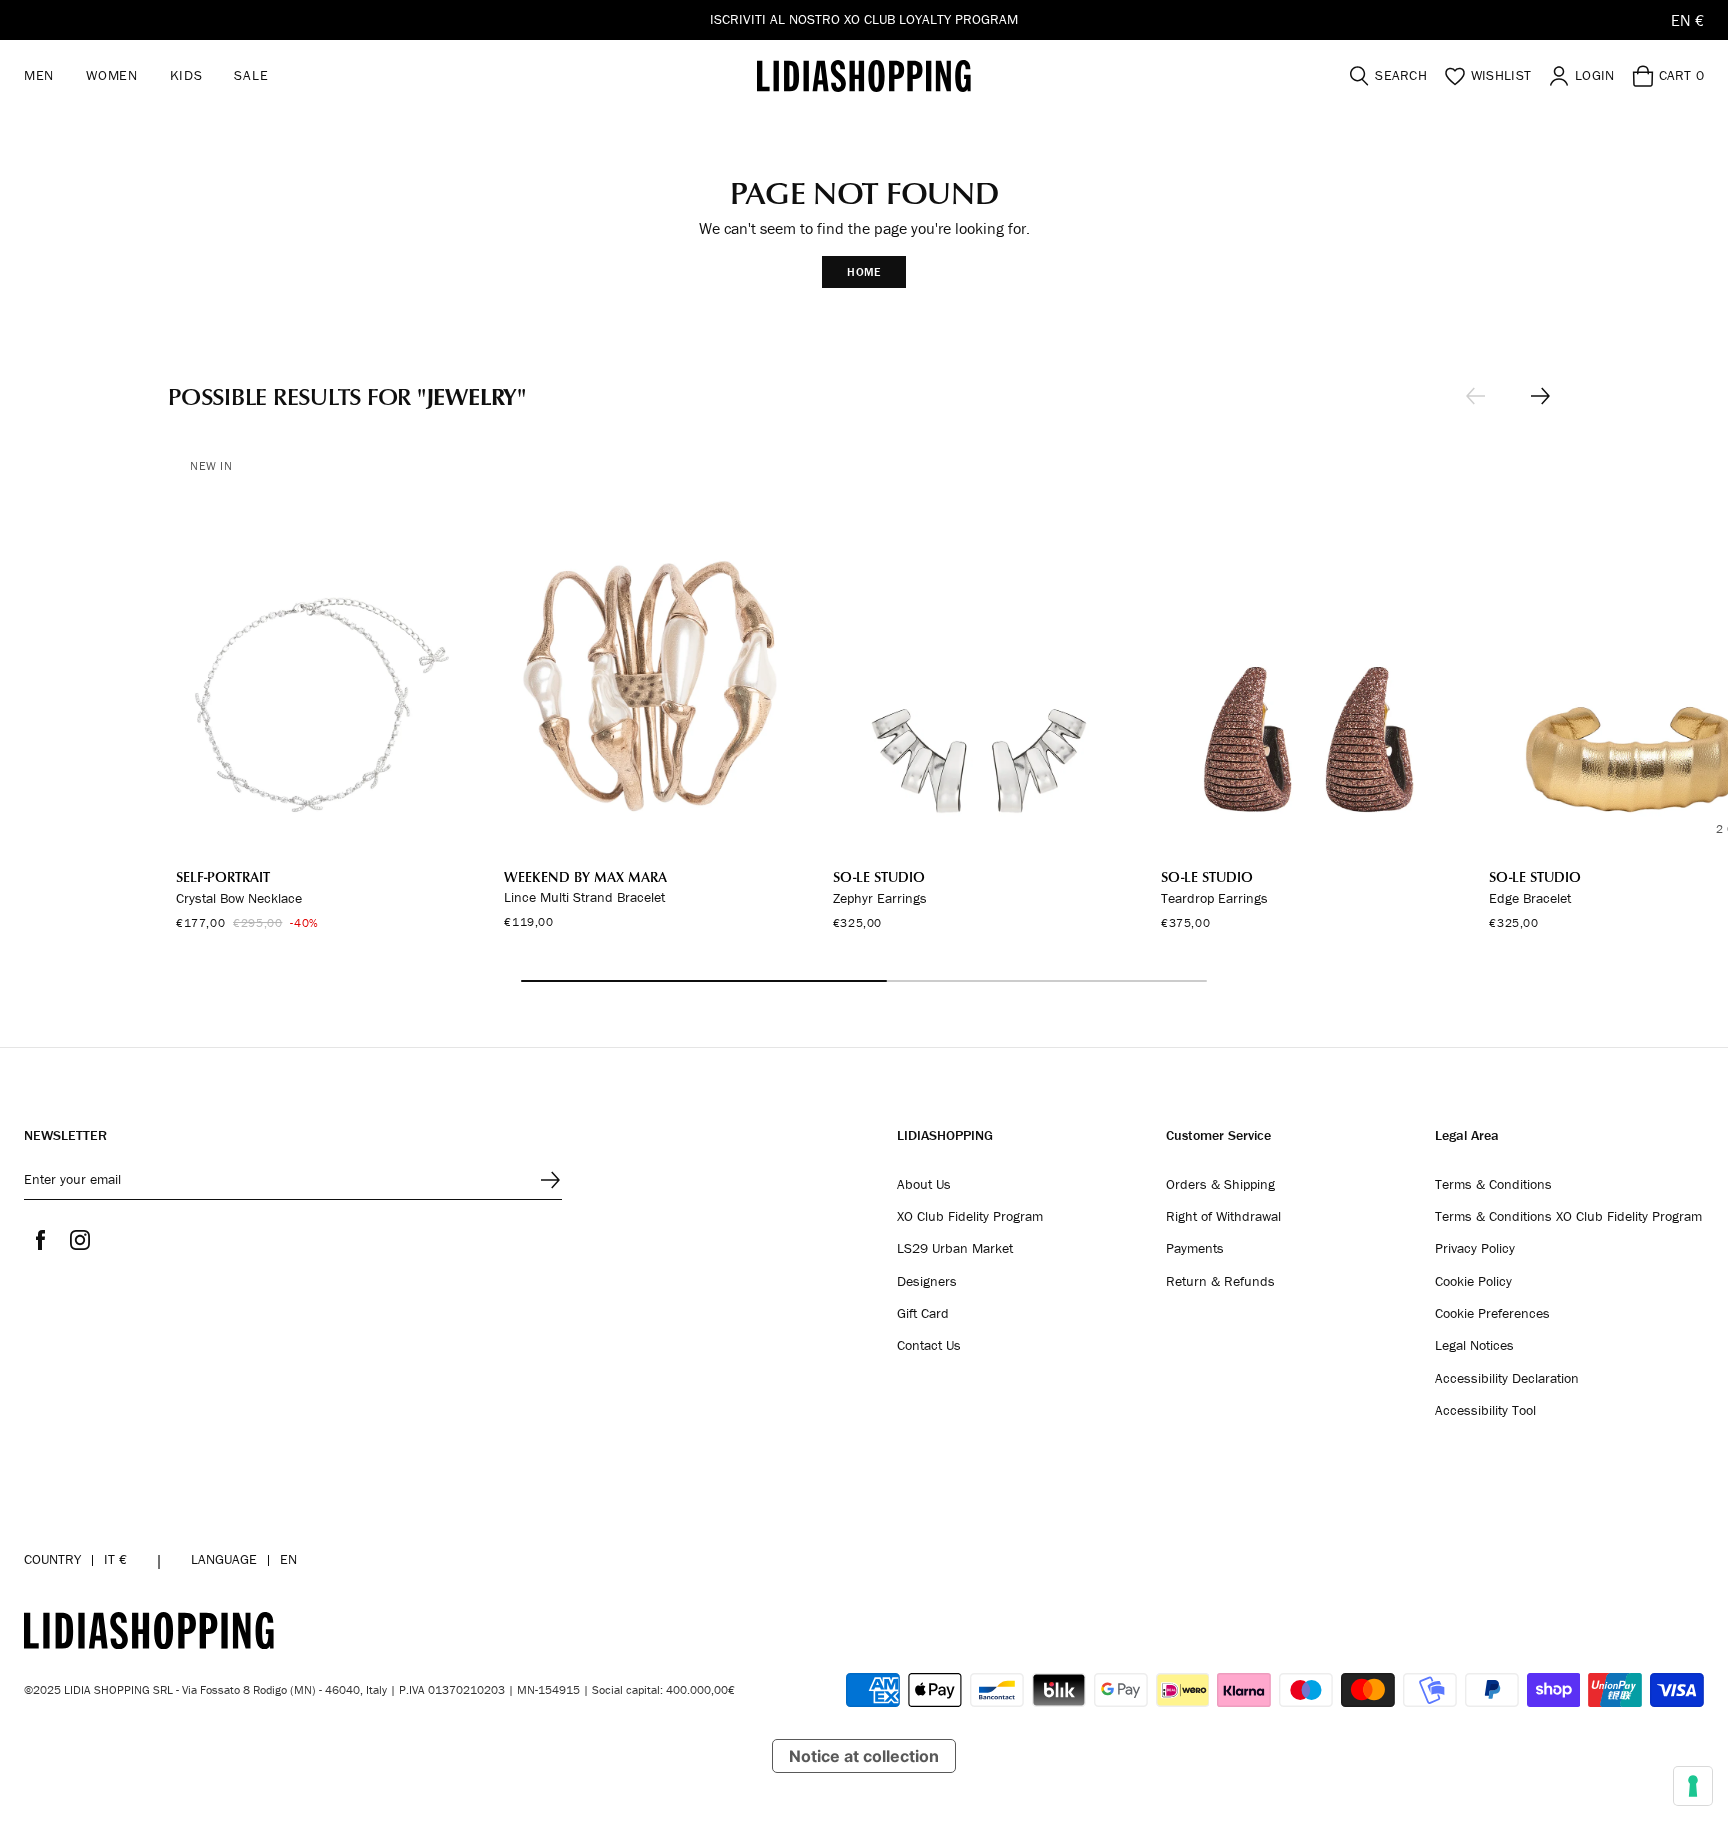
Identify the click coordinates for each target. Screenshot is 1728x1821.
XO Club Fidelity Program (970, 1217)
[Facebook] (40, 1240)
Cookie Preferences (1492, 1314)
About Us (924, 1185)
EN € (1687, 20)
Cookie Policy (1473, 1282)
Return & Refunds (1220, 1282)
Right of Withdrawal (1223, 1217)
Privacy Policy (1475, 1249)
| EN (244, 1559)
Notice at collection (864, 1756)
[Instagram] (80, 1240)
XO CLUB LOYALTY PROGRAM (931, 19)
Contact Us (929, 1346)
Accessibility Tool (1485, 1411)
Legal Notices (1474, 1346)
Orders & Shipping (1220, 1185)
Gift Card (923, 1314)
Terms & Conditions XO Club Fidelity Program (1568, 1217)
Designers (927, 1282)
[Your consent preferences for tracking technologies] (1693, 1786)
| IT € (75, 1559)
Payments (1195, 1249)
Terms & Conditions (1493, 1185)
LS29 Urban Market (955, 1249)
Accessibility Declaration (1507, 1379)
